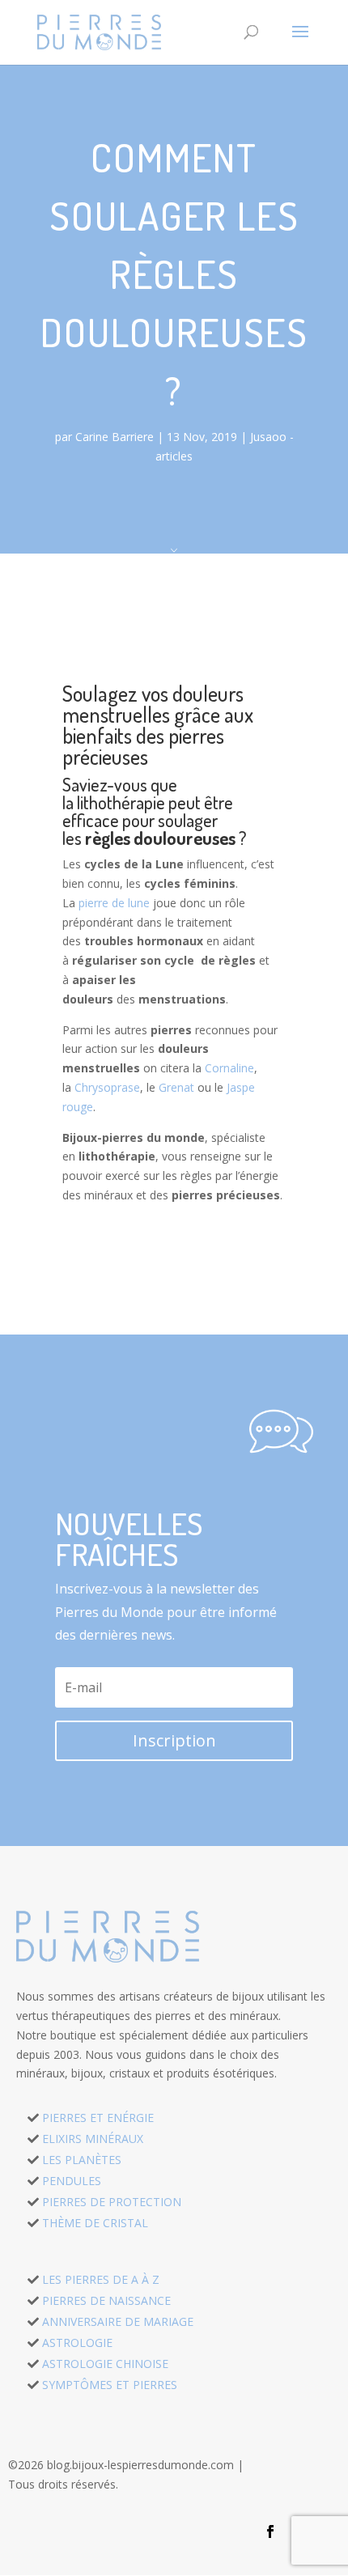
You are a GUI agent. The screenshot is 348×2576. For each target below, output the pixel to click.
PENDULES (72, 2181)
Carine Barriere (115, 437)
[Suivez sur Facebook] (270, 2531)
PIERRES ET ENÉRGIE (98, 2118)
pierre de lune (114, 903)
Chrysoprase (107, 1087)
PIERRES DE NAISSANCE (106, 2300)
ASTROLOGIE (77, 2343)
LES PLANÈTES (82, 2160)
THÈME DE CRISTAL (95, 2223)
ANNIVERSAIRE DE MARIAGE (118, 2321)
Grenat (176, 1087)
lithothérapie (121, 802)
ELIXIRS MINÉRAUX (93, 2139)
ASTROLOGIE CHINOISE (105, 2364)
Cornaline (229, 1068)
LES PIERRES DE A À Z (101, 2279)
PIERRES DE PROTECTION (112, 2202)
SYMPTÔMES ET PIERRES (110, 2385)
